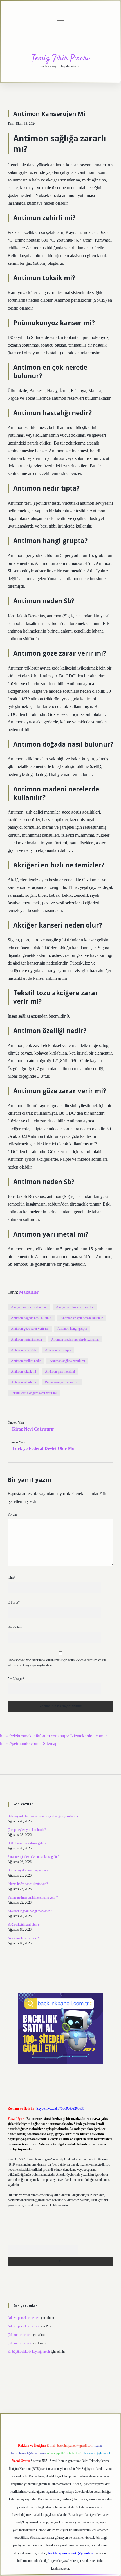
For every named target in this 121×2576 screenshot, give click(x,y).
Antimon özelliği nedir (26, 1361)
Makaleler (29, 1292)
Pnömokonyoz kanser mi (62, 1382)
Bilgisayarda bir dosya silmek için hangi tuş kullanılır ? (44, 1816)
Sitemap (50, 1743)
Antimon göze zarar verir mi (30, 1329)
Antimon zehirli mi (23, 1382)
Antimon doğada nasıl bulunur (31, 1318)
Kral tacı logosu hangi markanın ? (30, 1911)
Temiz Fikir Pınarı (61, 58)
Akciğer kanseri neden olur (29, 1307)
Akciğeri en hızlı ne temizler (75, 1307)
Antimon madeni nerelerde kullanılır (75, 1339)
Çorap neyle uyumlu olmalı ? (27, 1830)
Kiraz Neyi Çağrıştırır (33, 1429)
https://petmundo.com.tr (21, 1743)
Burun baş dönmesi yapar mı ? (28, 1870)
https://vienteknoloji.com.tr (83, 1736)
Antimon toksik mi (23, 1372)
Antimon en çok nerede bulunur (82, 1318)
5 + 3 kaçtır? (17, 1679)
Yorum (12, 1514)
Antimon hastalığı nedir (27, 1339)
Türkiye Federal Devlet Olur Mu (43, 1448)
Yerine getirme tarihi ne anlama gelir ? (33, 1897)
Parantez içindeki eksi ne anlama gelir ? (33, 1857)
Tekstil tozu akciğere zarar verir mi (34, 1393)
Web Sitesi (15, 1627)
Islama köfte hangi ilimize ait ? (28, 1884)
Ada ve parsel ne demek (23, 2318)
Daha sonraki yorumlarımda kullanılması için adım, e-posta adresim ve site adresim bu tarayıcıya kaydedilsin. (57, 1663)
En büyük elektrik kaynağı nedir (29, 2352)
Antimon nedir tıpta (58, 1350)
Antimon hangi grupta (72, 1329)
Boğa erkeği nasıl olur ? (23, 1925)
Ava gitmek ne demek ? (23, 1938)
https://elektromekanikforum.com (29, 1736)
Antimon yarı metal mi (60, 1372)
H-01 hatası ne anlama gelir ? (27, 1843)
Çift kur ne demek (20, 2335)
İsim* (11, 1578)
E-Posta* (14, 1602)
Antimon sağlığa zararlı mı (67, 1361)
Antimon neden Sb (23, 1350)
